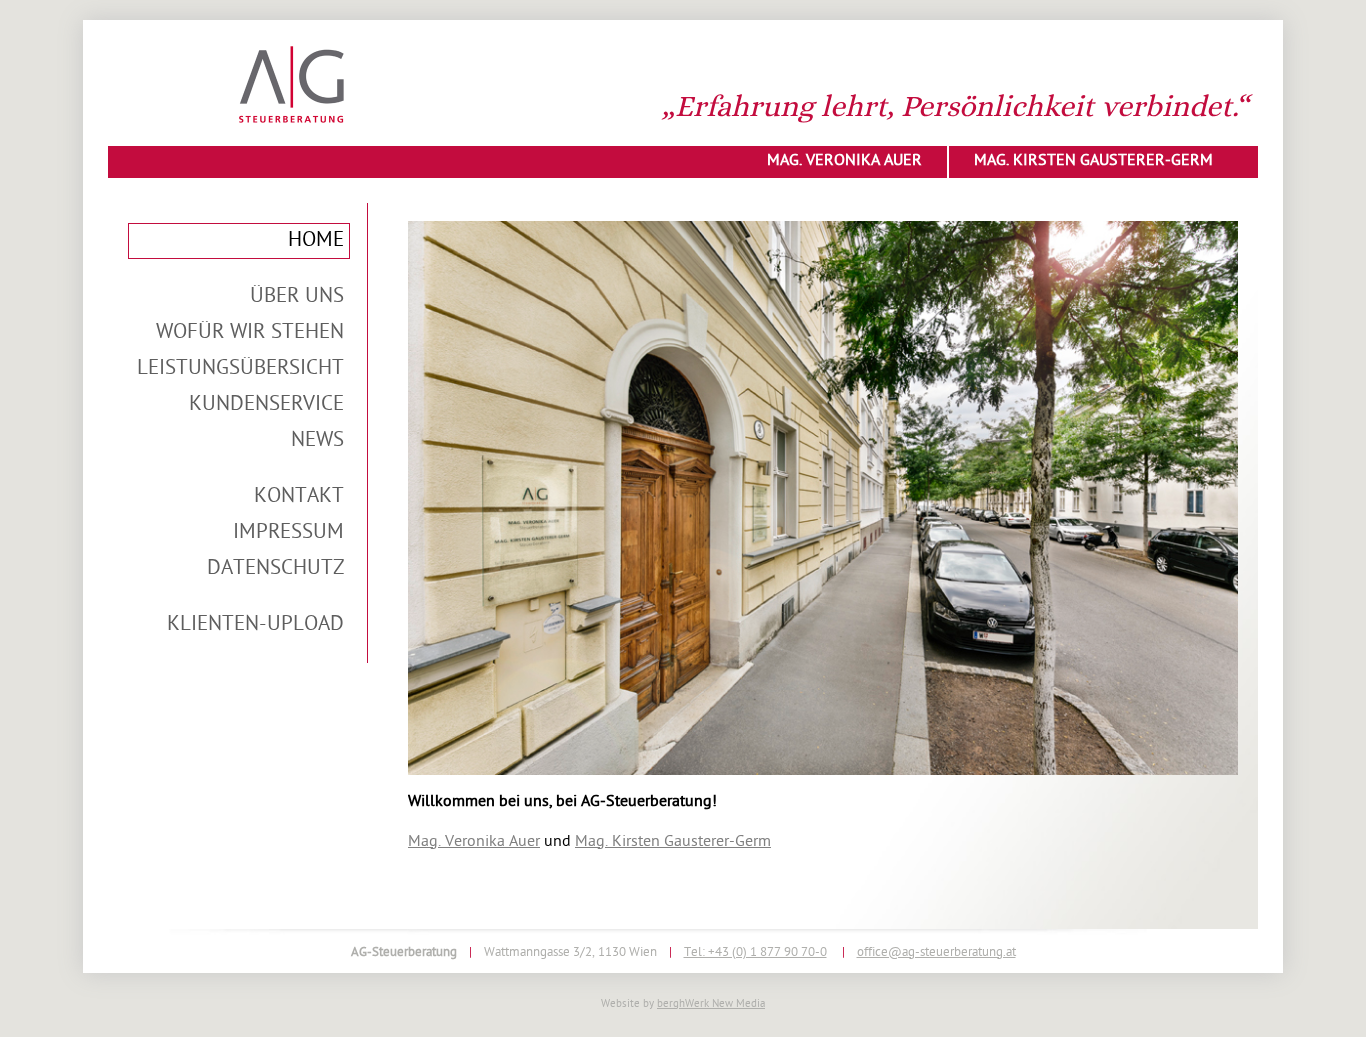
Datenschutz (275, 569)
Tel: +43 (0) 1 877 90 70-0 (755, 952)
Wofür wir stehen (250, 333)
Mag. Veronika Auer (844, 161)
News (317, 441)
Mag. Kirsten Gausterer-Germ (1093, 161)
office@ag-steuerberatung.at (936, 952)
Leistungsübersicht (240, 369)
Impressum (288, 533)
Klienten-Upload (255, 625)
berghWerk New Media (711, 1004)
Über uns (297, 297)
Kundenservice (266, 405)
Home (316, 241)
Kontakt (299, 497)
